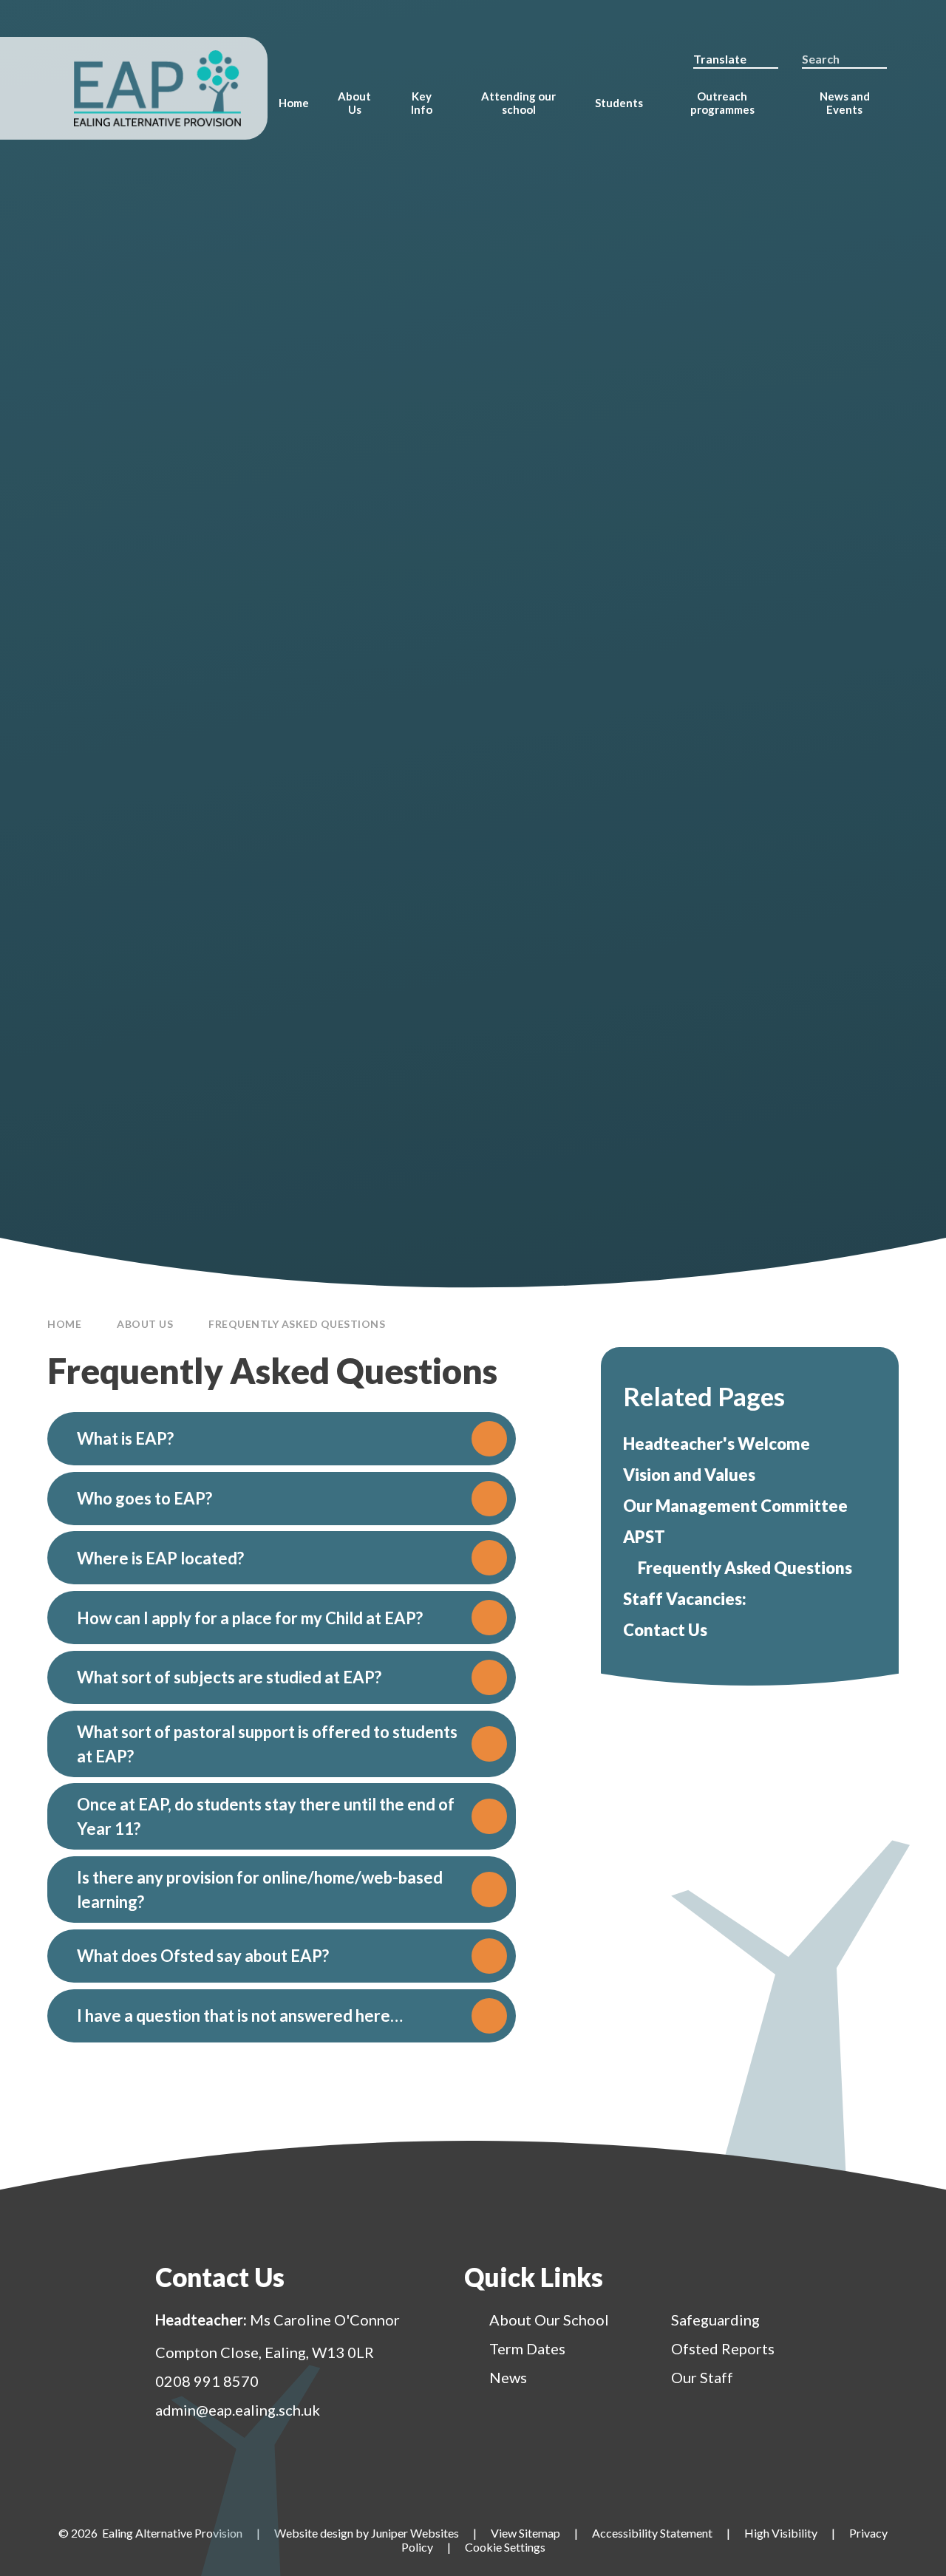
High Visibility (781, 2533)
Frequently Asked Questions (297, 1324)
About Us (145, 1324)
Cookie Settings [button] (505, 2547)
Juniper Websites (415, 2533)
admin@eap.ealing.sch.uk (238, 2410)
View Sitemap (525, 2533)
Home (64, 1324)
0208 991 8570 (207, 2381)
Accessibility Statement (652, 2533)
